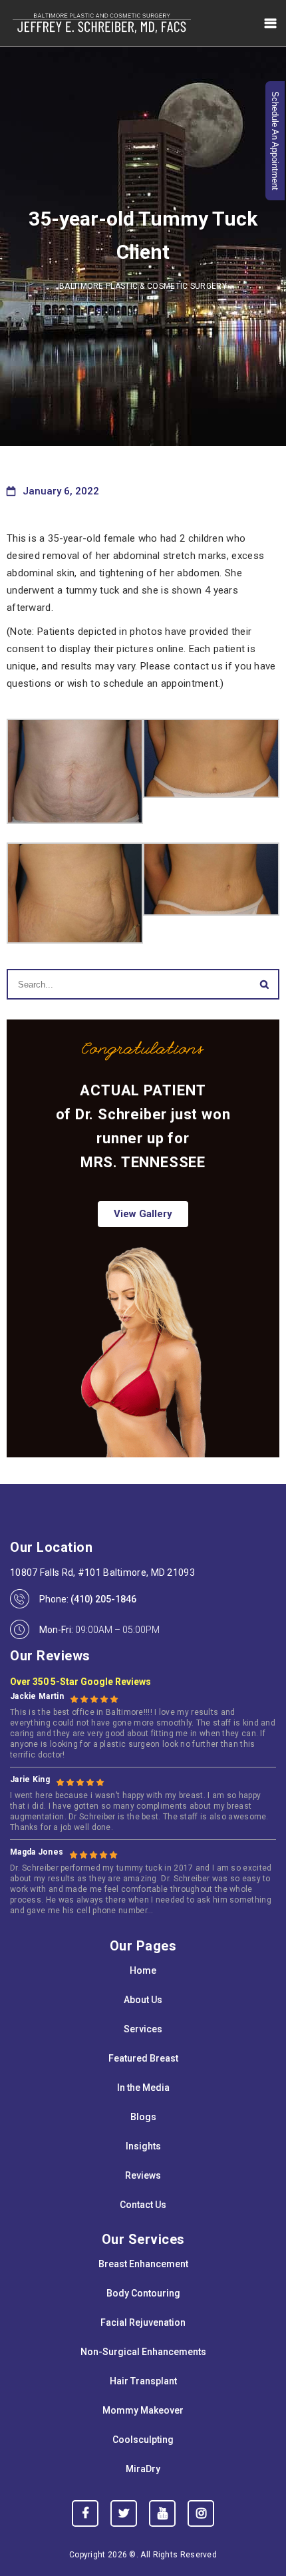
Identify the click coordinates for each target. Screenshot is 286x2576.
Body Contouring (143, 2293)
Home (143, 1970)
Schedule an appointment (275, 141)
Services (143, 2029)
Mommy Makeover (143, 2410)
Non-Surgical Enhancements (143, 2352)
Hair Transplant (143, 2381)
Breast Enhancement (143, 2264)
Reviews (143, 2175)
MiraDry (143, 2469)
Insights (143, 2146)
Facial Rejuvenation (143, 2322)
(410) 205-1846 (103, 1599)
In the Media (143, 2088)
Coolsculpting (143, 2440)
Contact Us (143, 2205)
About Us (143, 2000)
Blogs (143, 2117)
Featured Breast (143, 2058)
